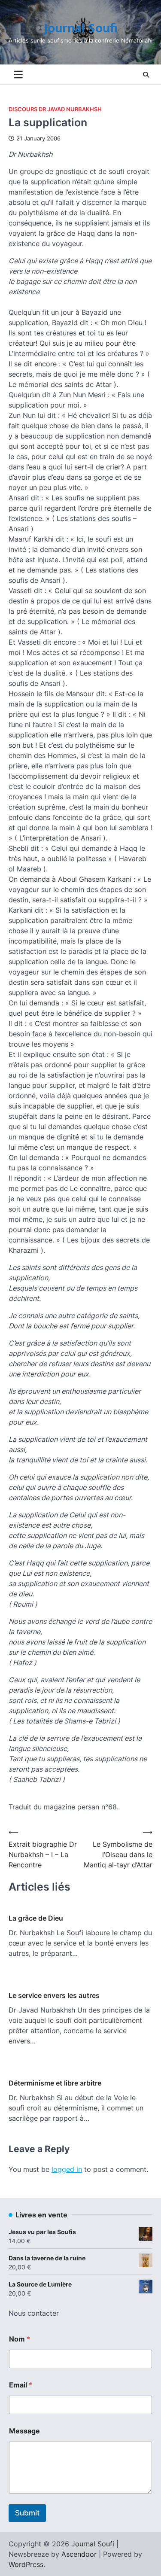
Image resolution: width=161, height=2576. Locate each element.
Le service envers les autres (54, 1995)
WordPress (26, 2564)
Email (21, 2385)
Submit (27, 2513)
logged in (67, 2169)
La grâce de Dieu (36, 1918)
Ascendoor (79, 2554)
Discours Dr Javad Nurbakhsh (55, 109)
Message (24, 2431)
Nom (20, 2339)
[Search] (146, 75)
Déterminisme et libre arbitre (55, 2083)
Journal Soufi (81, 28)
